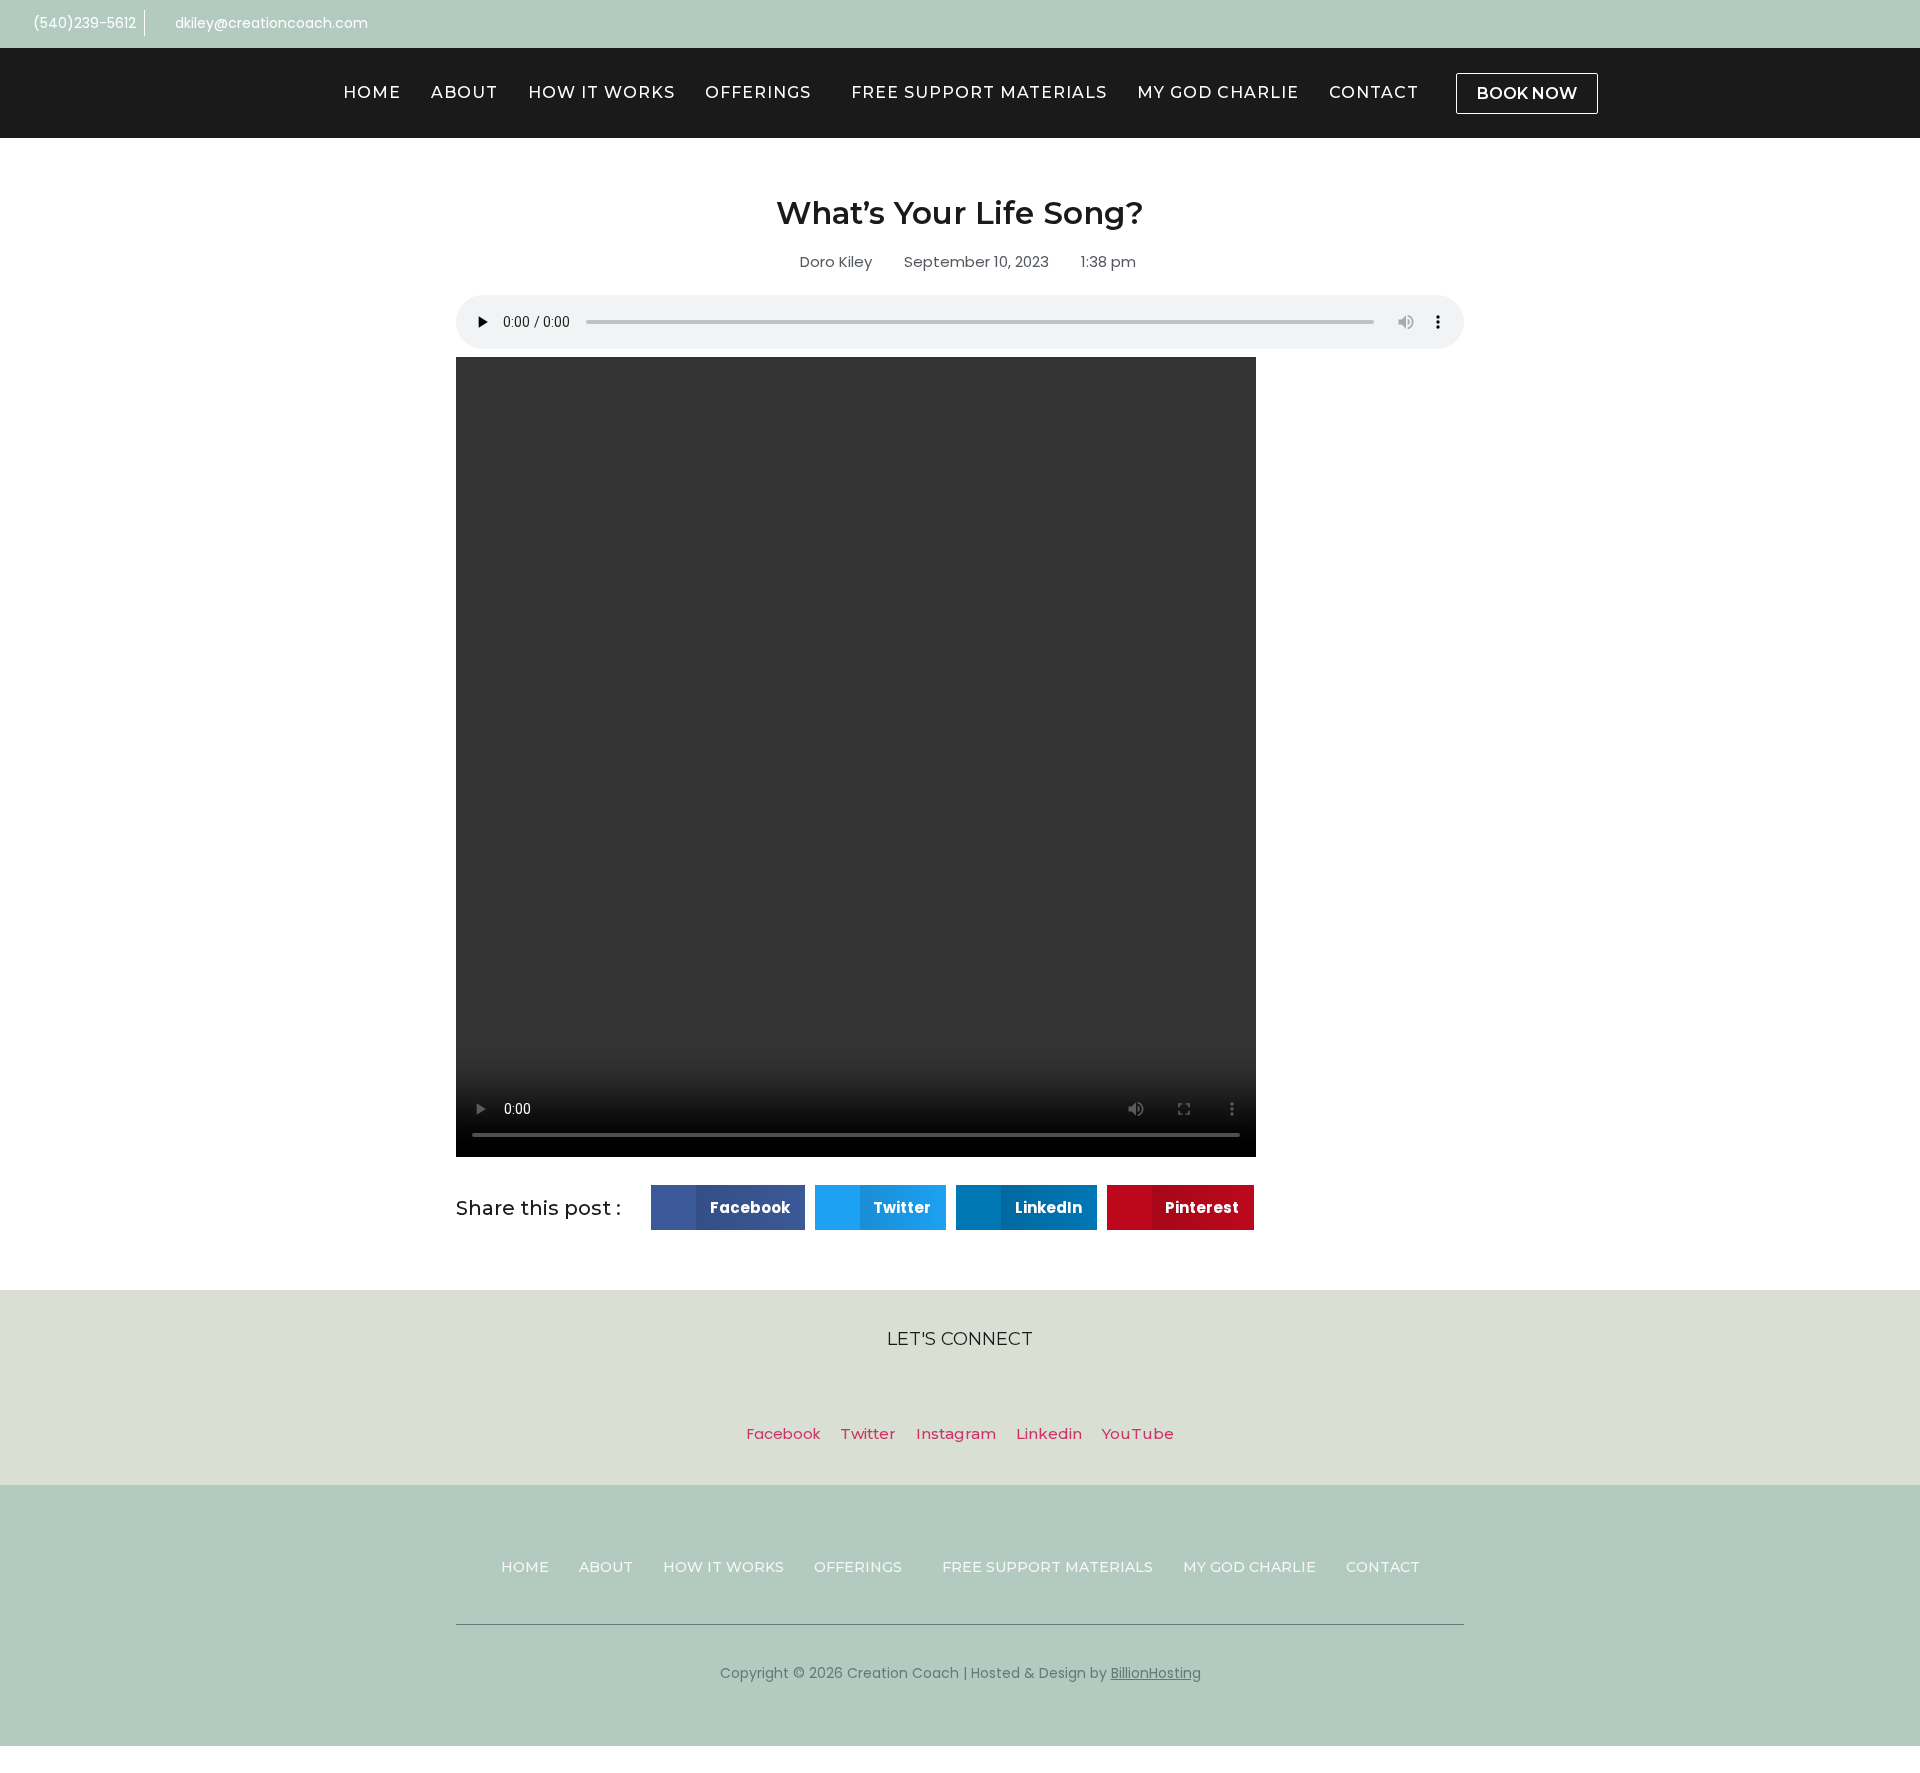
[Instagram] (1797, 24)
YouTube (1138, 1433)
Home (372, 92)
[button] (728, 1207)
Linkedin (1049, 1433)
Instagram (956, 1433)
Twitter (868, 1433)
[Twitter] (1896, 24)
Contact (1374, 92)
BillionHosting (1156, 1673)
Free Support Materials (979, 92)
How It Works (601, 92)
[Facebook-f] (1764, 24)
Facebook (783, 1433)
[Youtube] (1863, 24)
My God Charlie (1218, 92)
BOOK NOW (1527, 93)
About (464, 92)
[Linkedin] (1830, 24)
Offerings (758, 92)
